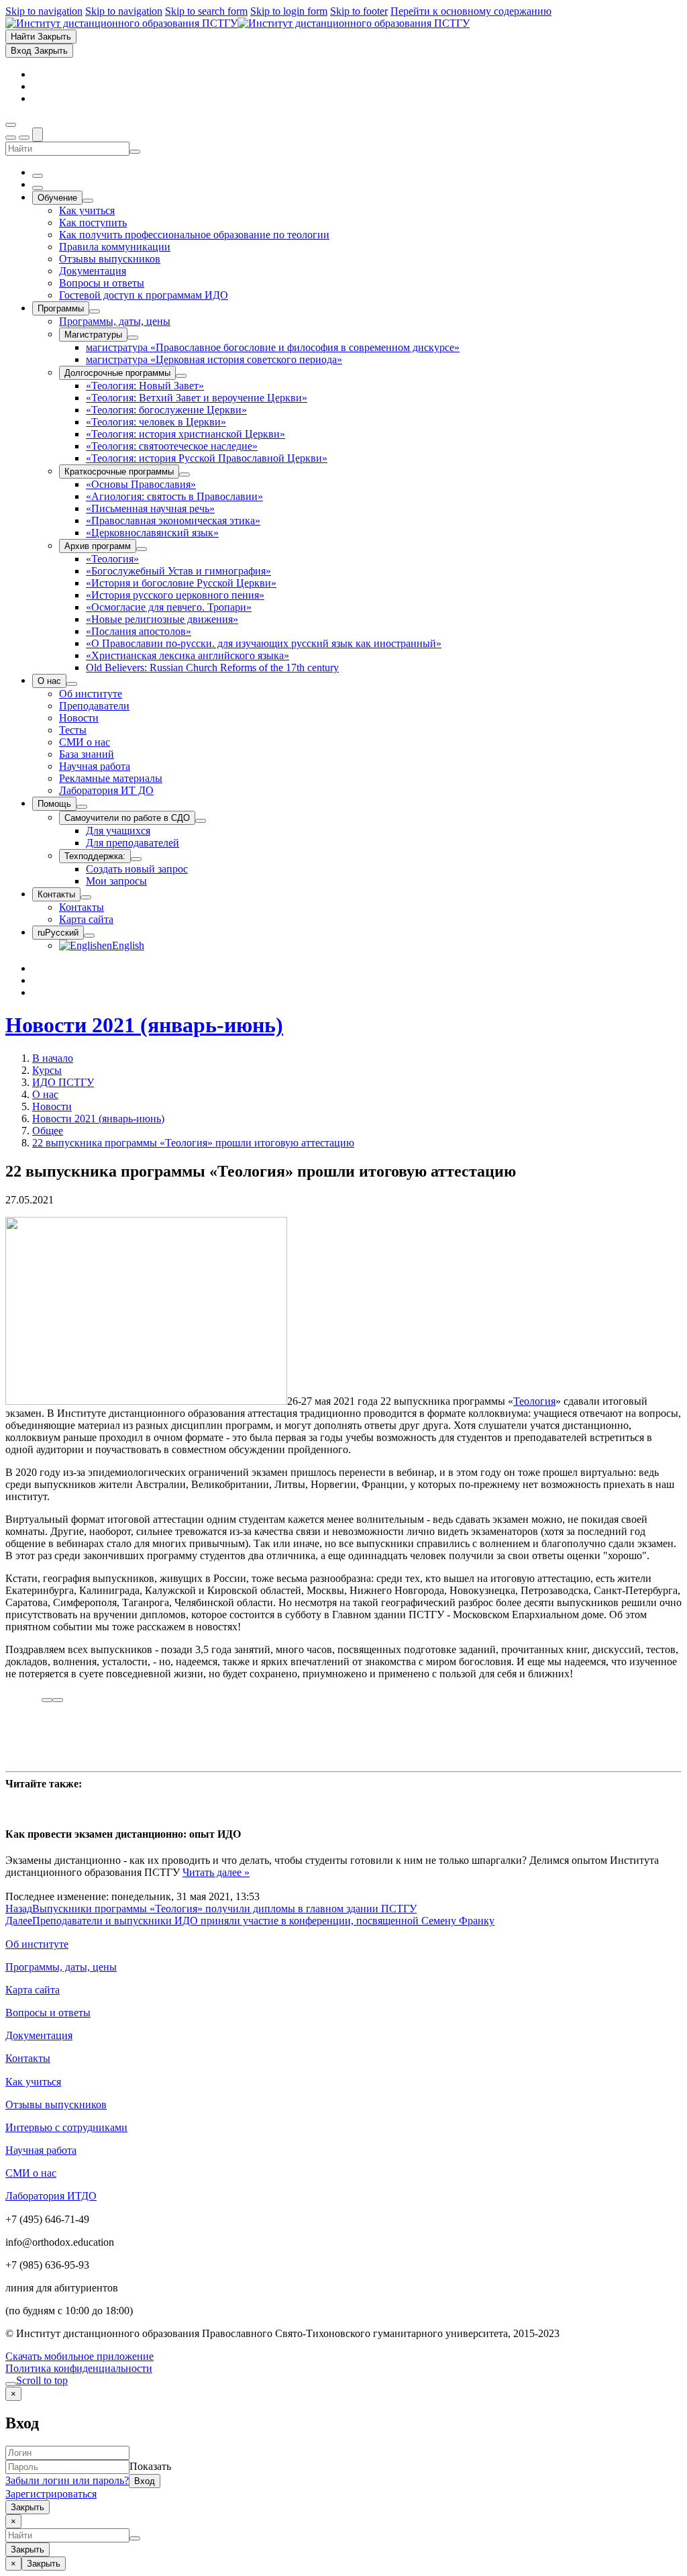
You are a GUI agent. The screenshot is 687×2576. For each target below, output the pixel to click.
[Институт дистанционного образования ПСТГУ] (237, 23)
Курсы (47, 1070)
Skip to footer (359, 11)
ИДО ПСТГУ (63, 1082)
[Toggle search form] (38, 135)
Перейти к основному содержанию (471, 11)
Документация (39, 2035)
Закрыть (28, 2507)
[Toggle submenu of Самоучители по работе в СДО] (201, 821)
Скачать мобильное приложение (80, 2356)
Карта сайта (33, 1990)
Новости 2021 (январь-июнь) (144, 1025)
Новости (52, 1106)
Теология (534, 1401)
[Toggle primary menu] (11, 125)
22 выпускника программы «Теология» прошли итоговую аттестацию (193, 1143)
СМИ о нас (31, 2173)
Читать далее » (216, 1872)
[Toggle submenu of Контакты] (86, 897)
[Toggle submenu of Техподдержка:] (136, 859)
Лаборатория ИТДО (51, 2196)
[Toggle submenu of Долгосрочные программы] (181, 376)
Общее (48, 1131)
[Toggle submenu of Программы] (95, 311)
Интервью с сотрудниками (66, 2127)
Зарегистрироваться (51, 2494)
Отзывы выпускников (56, 2104)
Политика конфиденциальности (79, 2368)
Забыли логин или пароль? (67, 2480)
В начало (53, 1058)
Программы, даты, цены (61, 1967)
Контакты (28, 2058)
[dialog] (343, 2450)
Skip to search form (206, 11)
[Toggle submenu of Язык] (89, 936)
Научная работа (41, 2150)
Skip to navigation (44, 11)
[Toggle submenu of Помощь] (82, 807)
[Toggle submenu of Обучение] (88, 201)
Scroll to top (42, 2380)
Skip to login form (289, 11)
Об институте (37, 1944)
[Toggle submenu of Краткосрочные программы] (184, 475)
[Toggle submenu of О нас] (72, 684)
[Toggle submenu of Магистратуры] (133, 338)
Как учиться (33, 2082)
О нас (45, 1094)
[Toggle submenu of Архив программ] (142, 549)
